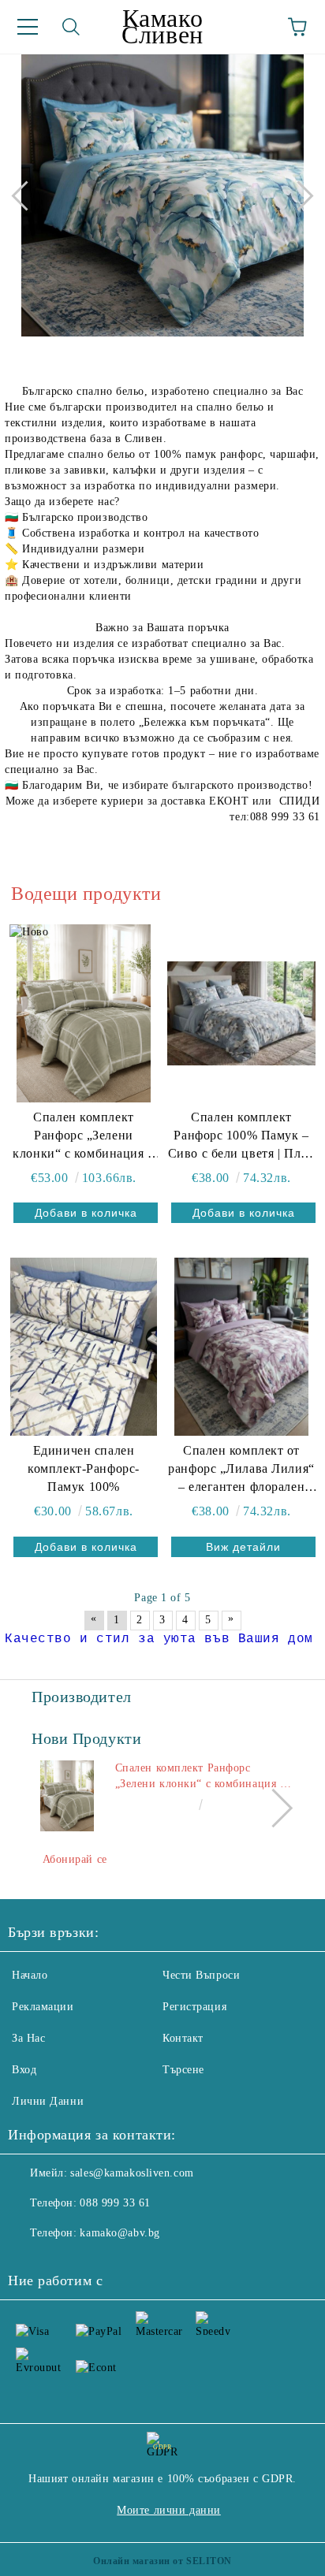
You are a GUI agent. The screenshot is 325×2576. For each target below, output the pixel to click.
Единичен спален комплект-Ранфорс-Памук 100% (84, 1468)
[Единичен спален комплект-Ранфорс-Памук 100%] (84, 1347)
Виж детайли (243, 1547)
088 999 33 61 (115, 2203)
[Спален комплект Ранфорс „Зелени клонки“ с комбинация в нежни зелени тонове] (84, 1013)
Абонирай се (75, 1859)
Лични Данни (48, 2101)
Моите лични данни (169, 2510)
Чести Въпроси (201, 1975)
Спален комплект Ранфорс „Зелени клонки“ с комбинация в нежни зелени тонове (83, 1137)
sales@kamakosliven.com (132, 2173)
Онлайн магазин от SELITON (162, 2561)
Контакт (183, 2038)
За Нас (28, 2038)
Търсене (183, 2070)
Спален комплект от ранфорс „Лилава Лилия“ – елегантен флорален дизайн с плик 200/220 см (241, 1470)
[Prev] (26, 195)
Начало (30, 1975)
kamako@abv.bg (120, 2233)
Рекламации (43, 2007)
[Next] (298, 195)
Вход (24, 2070)
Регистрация (194, 2007)
